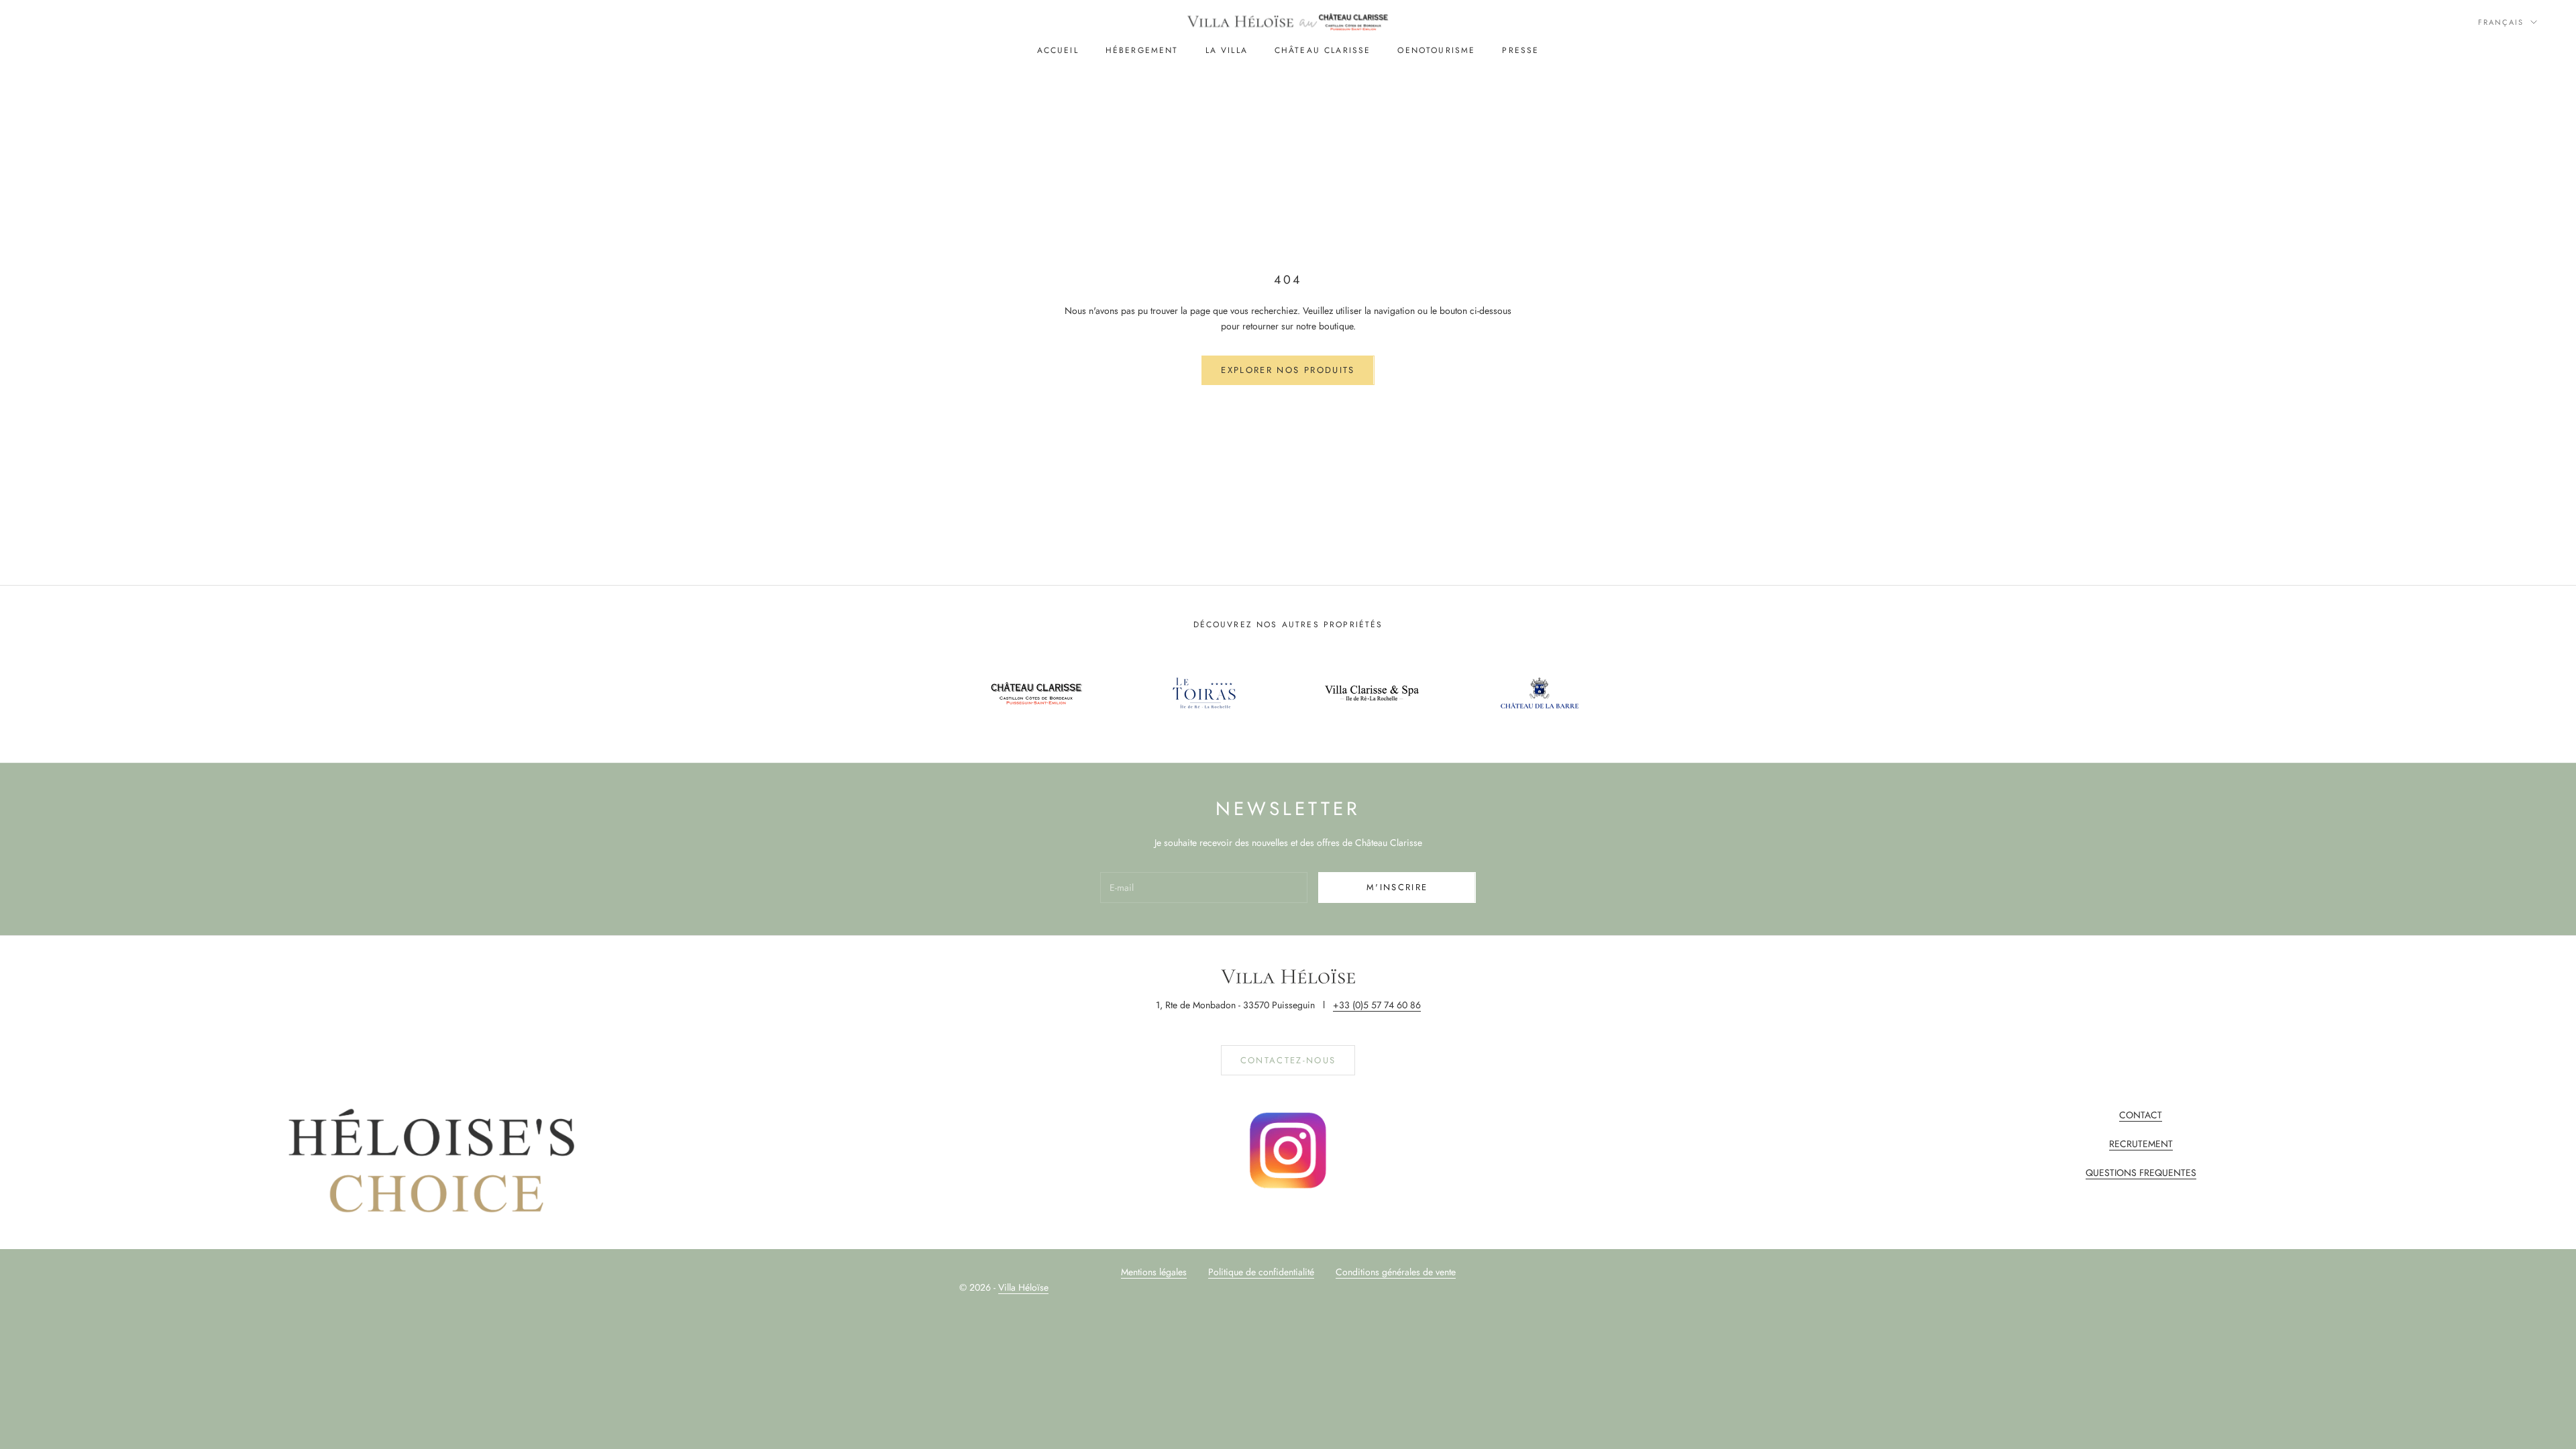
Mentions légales (1154, 1272)
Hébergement (1142, 50)
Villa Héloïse (1023, 1287)
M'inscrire (1397, 887)
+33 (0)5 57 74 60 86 (1377, 1005)
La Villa (1227, 50)
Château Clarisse (1323, 50)
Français (2501, 22)
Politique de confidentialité (1261, 1272)
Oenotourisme (1436, 50)
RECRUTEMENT (2141, 1144)
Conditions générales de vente (1396, 1272)
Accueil (1058, 50)
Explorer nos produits (1288, 370)
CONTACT (2141, 1115)
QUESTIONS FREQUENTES (2141, 1173)
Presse (1520, 50)
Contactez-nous (1288, 1060)
